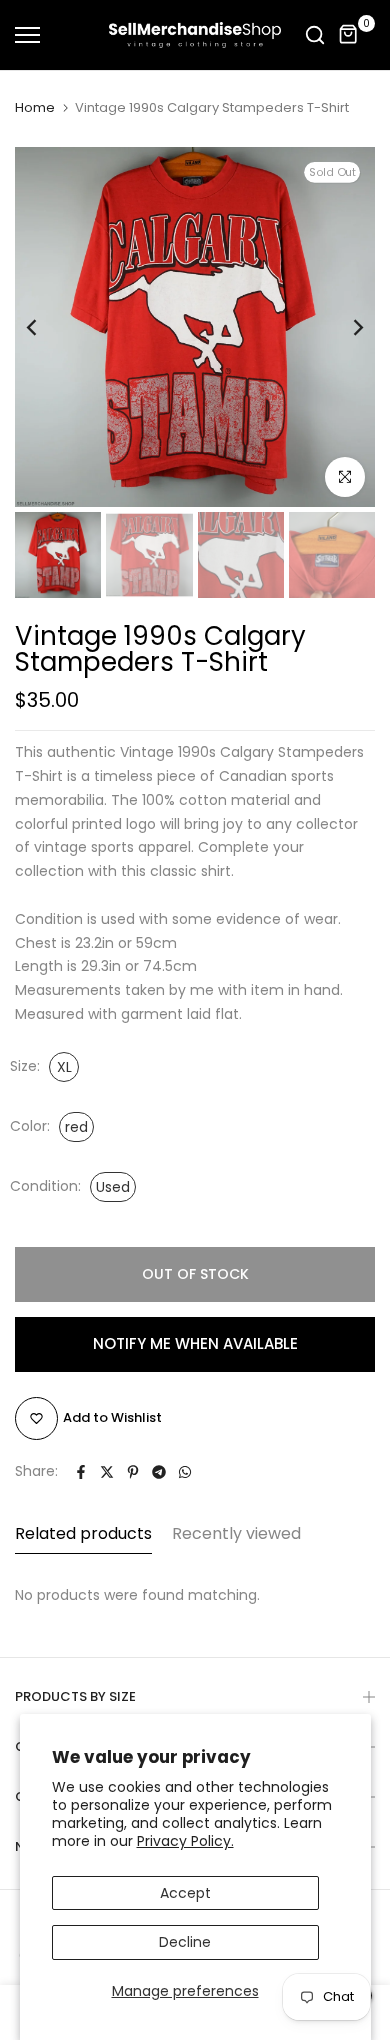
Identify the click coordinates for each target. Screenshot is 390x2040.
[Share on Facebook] (81, 1472)
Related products (83, 1533)
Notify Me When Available (195, 1343)
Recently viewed (236, 1533)
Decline (185, 1942)
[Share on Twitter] (107, 1472)
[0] (349, 35)
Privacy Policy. (185, 1841)
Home (35, 108)
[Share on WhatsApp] (185, 1472)
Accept (185, 1893)
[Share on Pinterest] (133, 1472)
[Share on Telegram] (159, 1472)
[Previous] (45, 327)
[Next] (345, 327)
